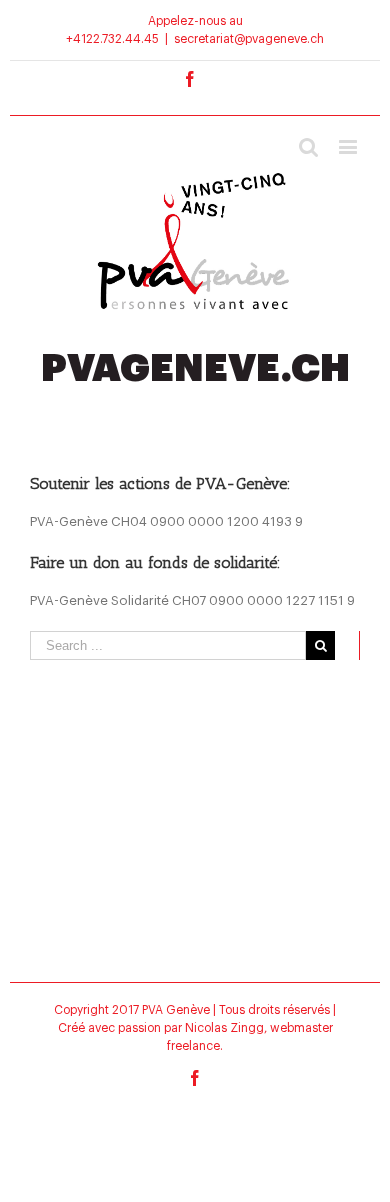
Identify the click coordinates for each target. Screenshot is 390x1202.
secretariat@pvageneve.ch (249, 39)
